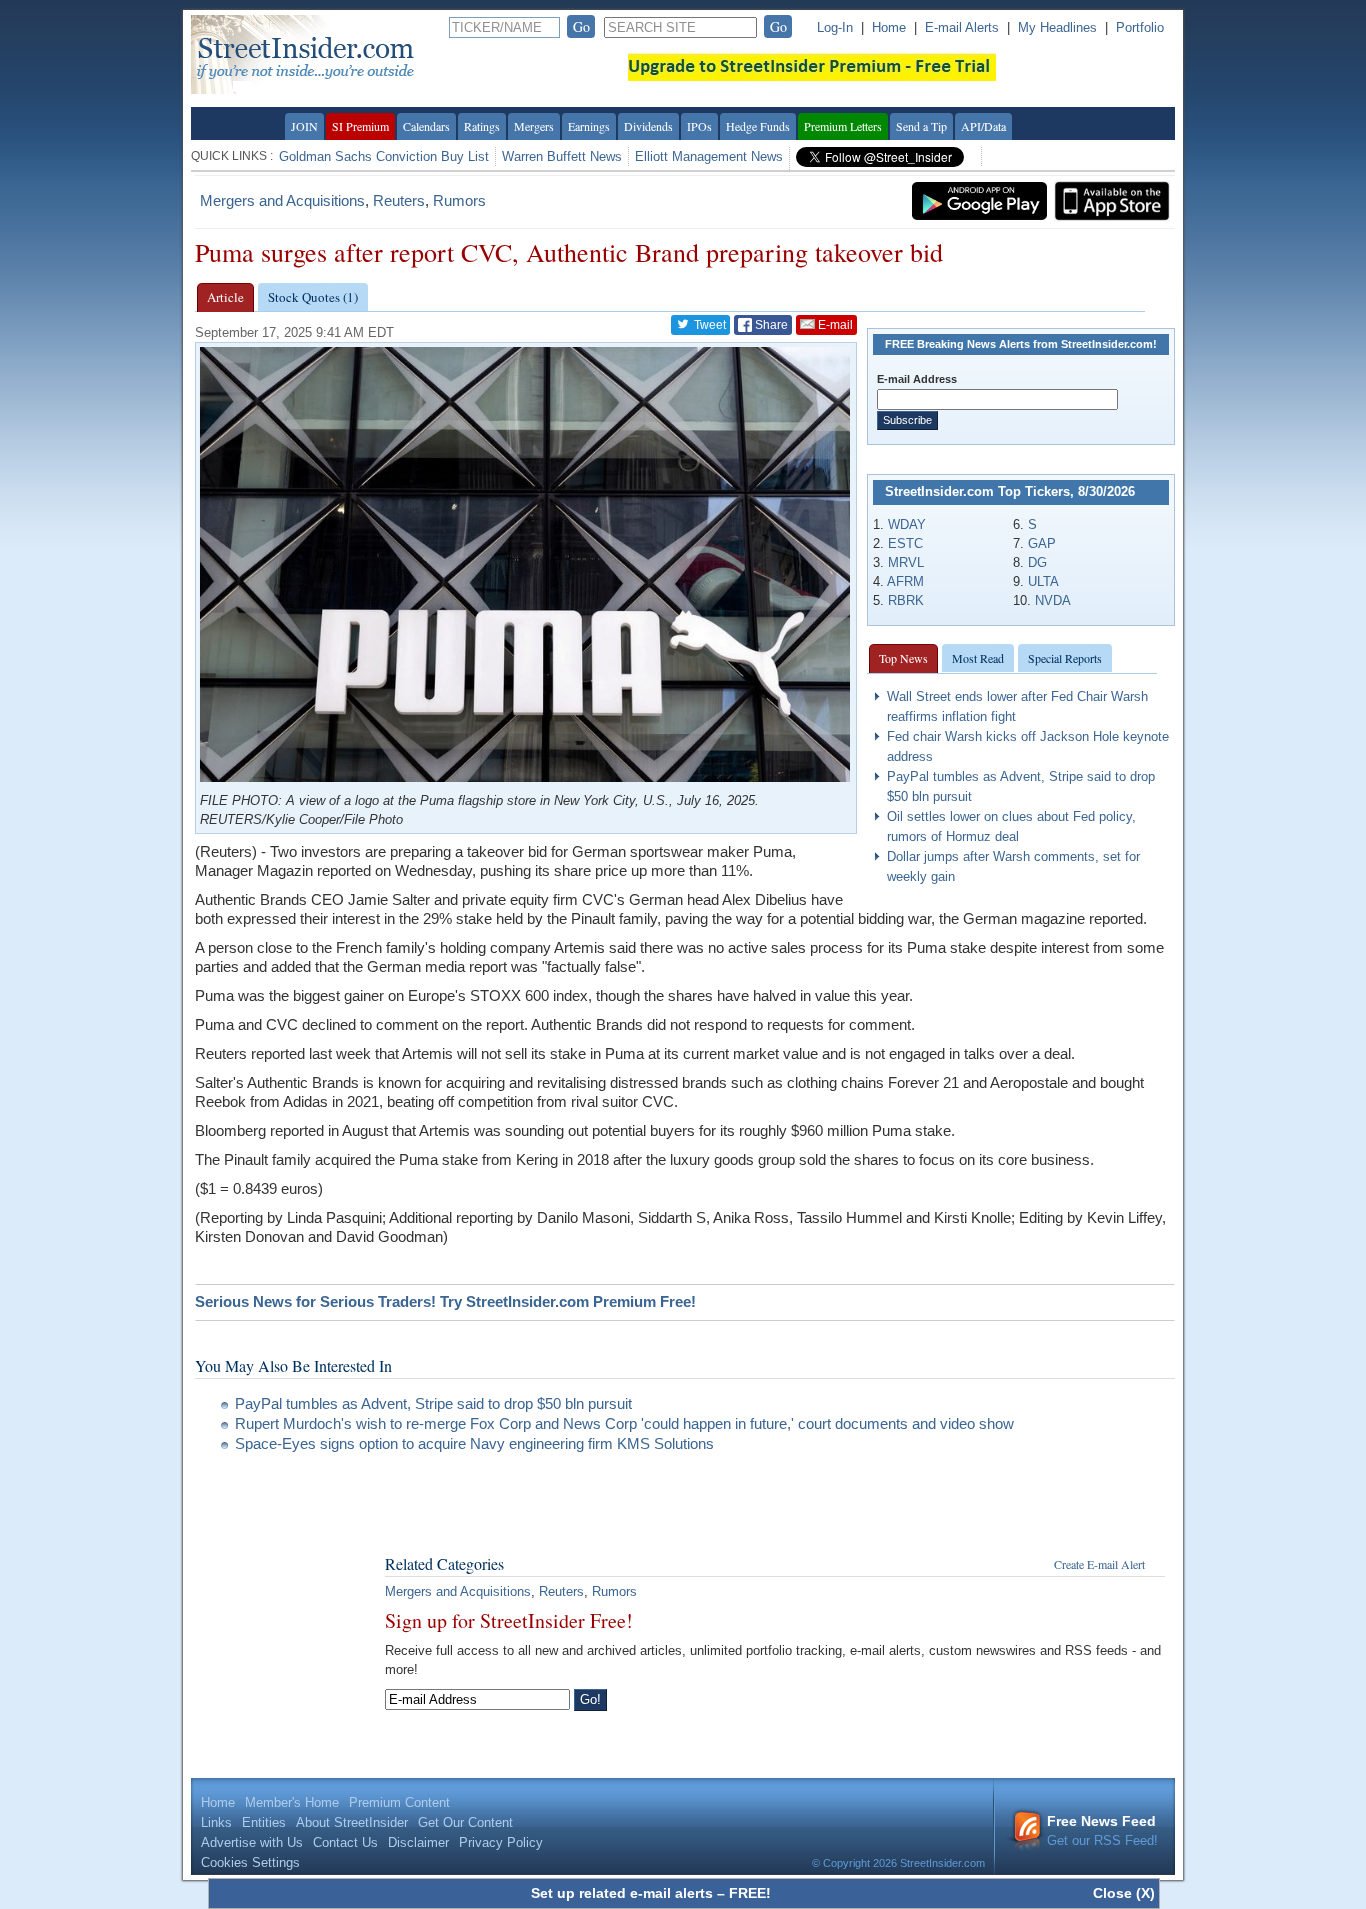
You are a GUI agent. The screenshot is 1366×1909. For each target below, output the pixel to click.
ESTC (905, 543)
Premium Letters (843, 126)
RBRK (906, 600)
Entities (264, 1822)
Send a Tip (921, 126)
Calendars (426, 126)
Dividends (648, 126)
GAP (1042, 543)
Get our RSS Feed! (1102, 1830)
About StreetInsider (352, 1822)
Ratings (482, 126)
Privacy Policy (501, 1842)
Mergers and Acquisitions (282, 200)
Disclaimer (418, 1842)
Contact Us (345, 1842)
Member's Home (292, 1802)
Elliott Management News (709, 156)
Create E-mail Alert (1099, 1564)
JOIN (304, 126)
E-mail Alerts (962, 27)
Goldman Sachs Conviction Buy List (384, 156)
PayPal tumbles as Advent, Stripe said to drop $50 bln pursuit (433, 1403)
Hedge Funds (758, 126)
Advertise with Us (252, 1842)
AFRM (905, 581)
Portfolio (1140, 27)
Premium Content (399, 1802)
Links (216, 1822)
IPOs (699, 126)
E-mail (834, 325)
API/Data (983, 126)
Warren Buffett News (562, 156)
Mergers (534, 126)
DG (1037, 562)
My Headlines (1057, 27)
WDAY (907, 524)
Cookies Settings (250, 1862)
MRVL (906, 562)
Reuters (399, 200)
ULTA (1043, 581)
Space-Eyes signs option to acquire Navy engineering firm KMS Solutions (474, 1443)
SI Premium (360, 126)
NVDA (1053, 600)
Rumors (459, 200)
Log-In (835, 27)
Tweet (708, 325)
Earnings (589, 126)
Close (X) (1124, 1893)
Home (889, 27)
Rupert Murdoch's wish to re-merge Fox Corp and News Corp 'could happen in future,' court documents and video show (624, 1423)
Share (770, 325)
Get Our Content (465, 1822)
